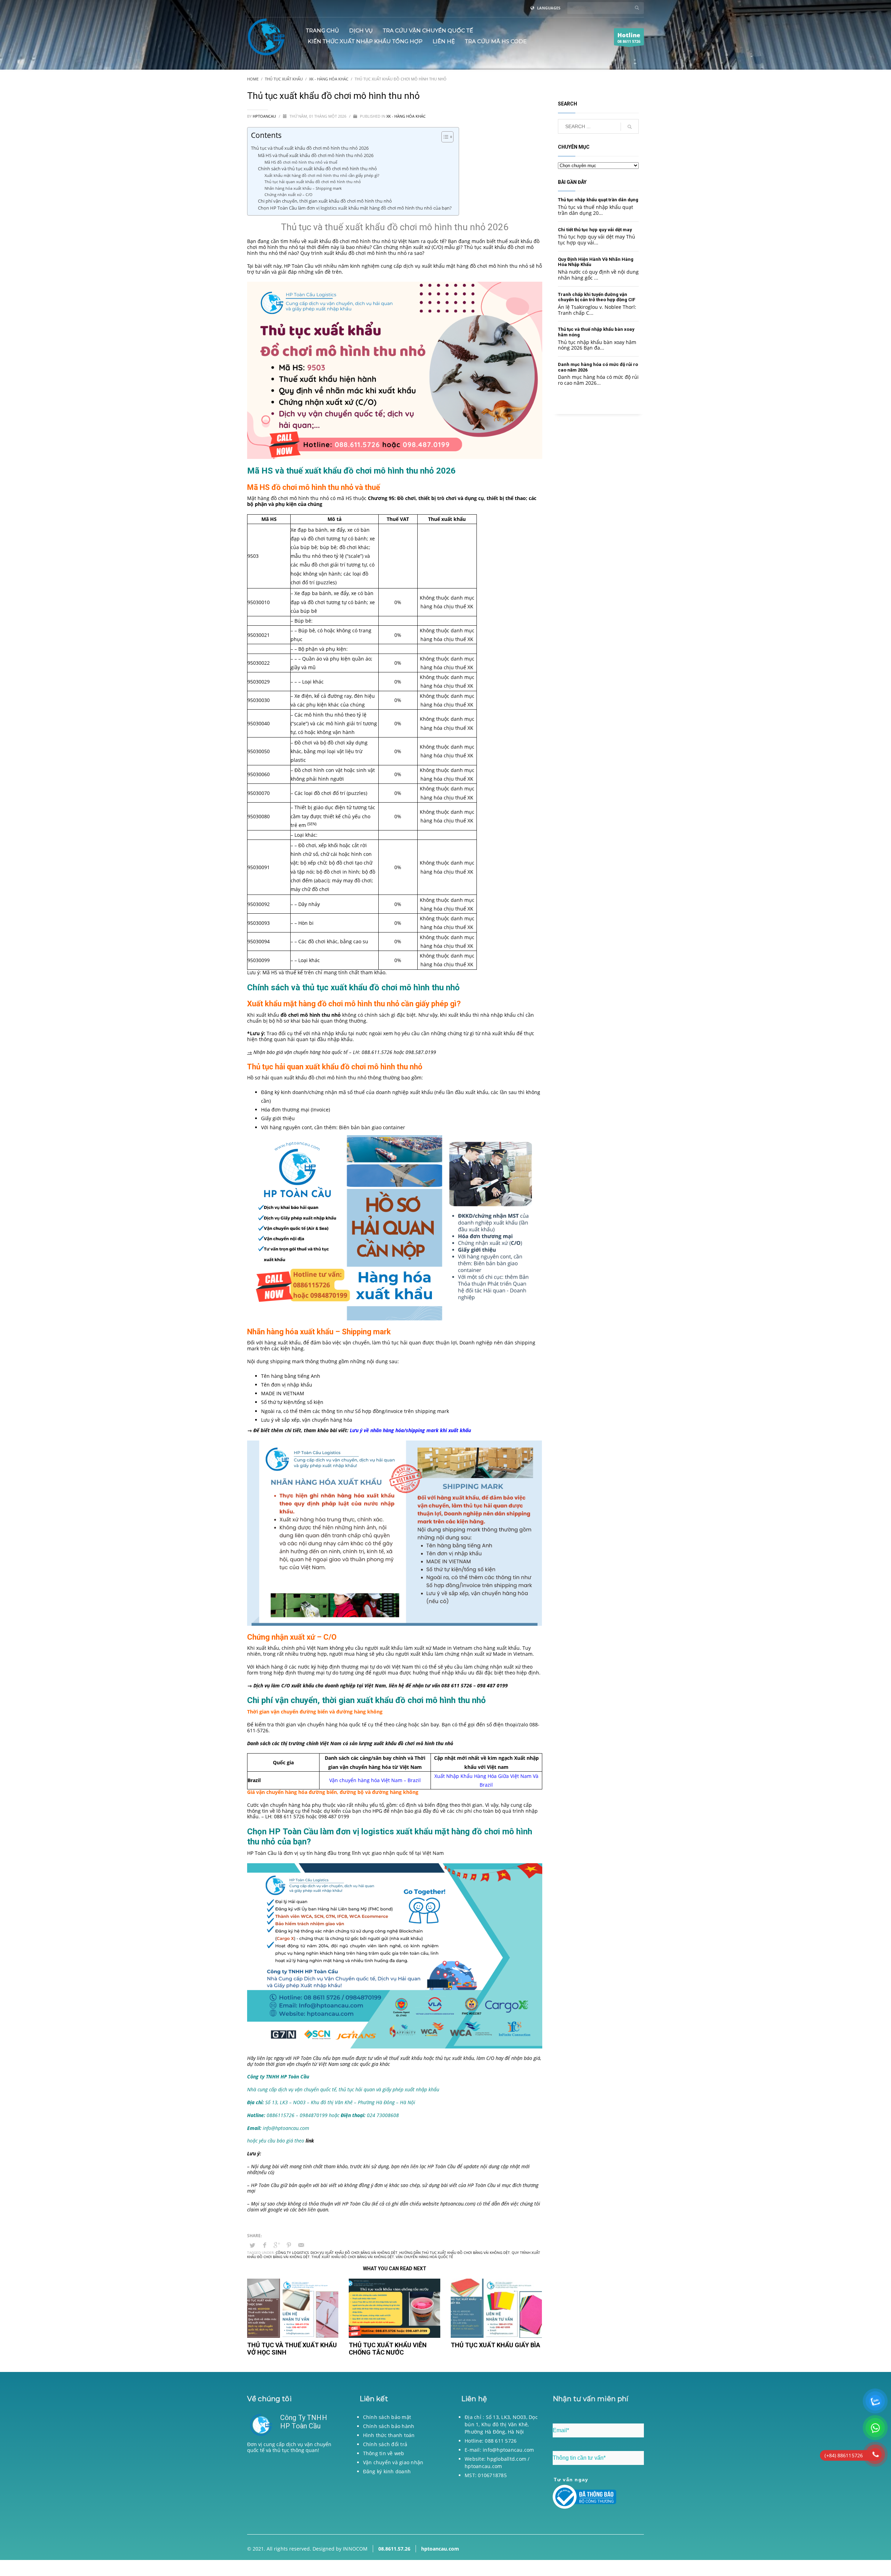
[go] (637, 8)
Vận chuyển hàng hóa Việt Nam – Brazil (375, 1780)
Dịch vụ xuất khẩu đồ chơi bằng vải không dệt (354, 2253)
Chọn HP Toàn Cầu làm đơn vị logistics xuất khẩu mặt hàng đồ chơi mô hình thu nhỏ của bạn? (355, 208)
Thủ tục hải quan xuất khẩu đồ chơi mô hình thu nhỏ (313, 182)
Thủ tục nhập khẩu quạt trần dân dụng (598, 200)
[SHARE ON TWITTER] (252, 2245)
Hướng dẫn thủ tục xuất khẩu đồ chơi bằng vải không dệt (455, 2253)
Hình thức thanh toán (389, 2435)
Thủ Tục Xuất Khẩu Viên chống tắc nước (388, 2349)
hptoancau (265, 116)
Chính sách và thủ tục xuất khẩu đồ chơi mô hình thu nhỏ (317, 169)
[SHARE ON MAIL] (301, 2245)
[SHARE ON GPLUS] (277, 2245)
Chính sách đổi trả (385, 2444)
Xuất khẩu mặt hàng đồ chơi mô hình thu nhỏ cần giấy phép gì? (322, 175)
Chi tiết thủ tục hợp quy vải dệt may (595, 230)
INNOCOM (355, 2549)
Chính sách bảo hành (389, 2426)
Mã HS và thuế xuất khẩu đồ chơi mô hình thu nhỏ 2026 (316, 155)
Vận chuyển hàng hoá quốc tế (424, 2257)
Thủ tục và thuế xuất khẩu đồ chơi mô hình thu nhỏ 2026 (310, 148)
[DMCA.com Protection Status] (293, 2491)
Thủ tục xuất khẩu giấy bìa (495, 2345)
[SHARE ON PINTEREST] (289, 2245)
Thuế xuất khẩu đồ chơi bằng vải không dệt (353, 2257)
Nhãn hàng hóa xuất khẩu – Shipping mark (303, 188)
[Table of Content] (447, 137)
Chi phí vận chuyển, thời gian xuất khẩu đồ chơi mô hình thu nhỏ (325, 201)
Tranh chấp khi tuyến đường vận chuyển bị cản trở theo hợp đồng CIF (597, 297)
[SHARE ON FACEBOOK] (265, 2245)
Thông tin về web (384, 2453)
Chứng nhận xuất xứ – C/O (289, 194)
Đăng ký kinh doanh (387, 2471)
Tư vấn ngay (571, 2480)
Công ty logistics (292, 2253)
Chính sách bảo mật (387, 2417)
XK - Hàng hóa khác (406, 116)
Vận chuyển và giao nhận (393, 2462)
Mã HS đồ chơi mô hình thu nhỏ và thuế (301, 162)
